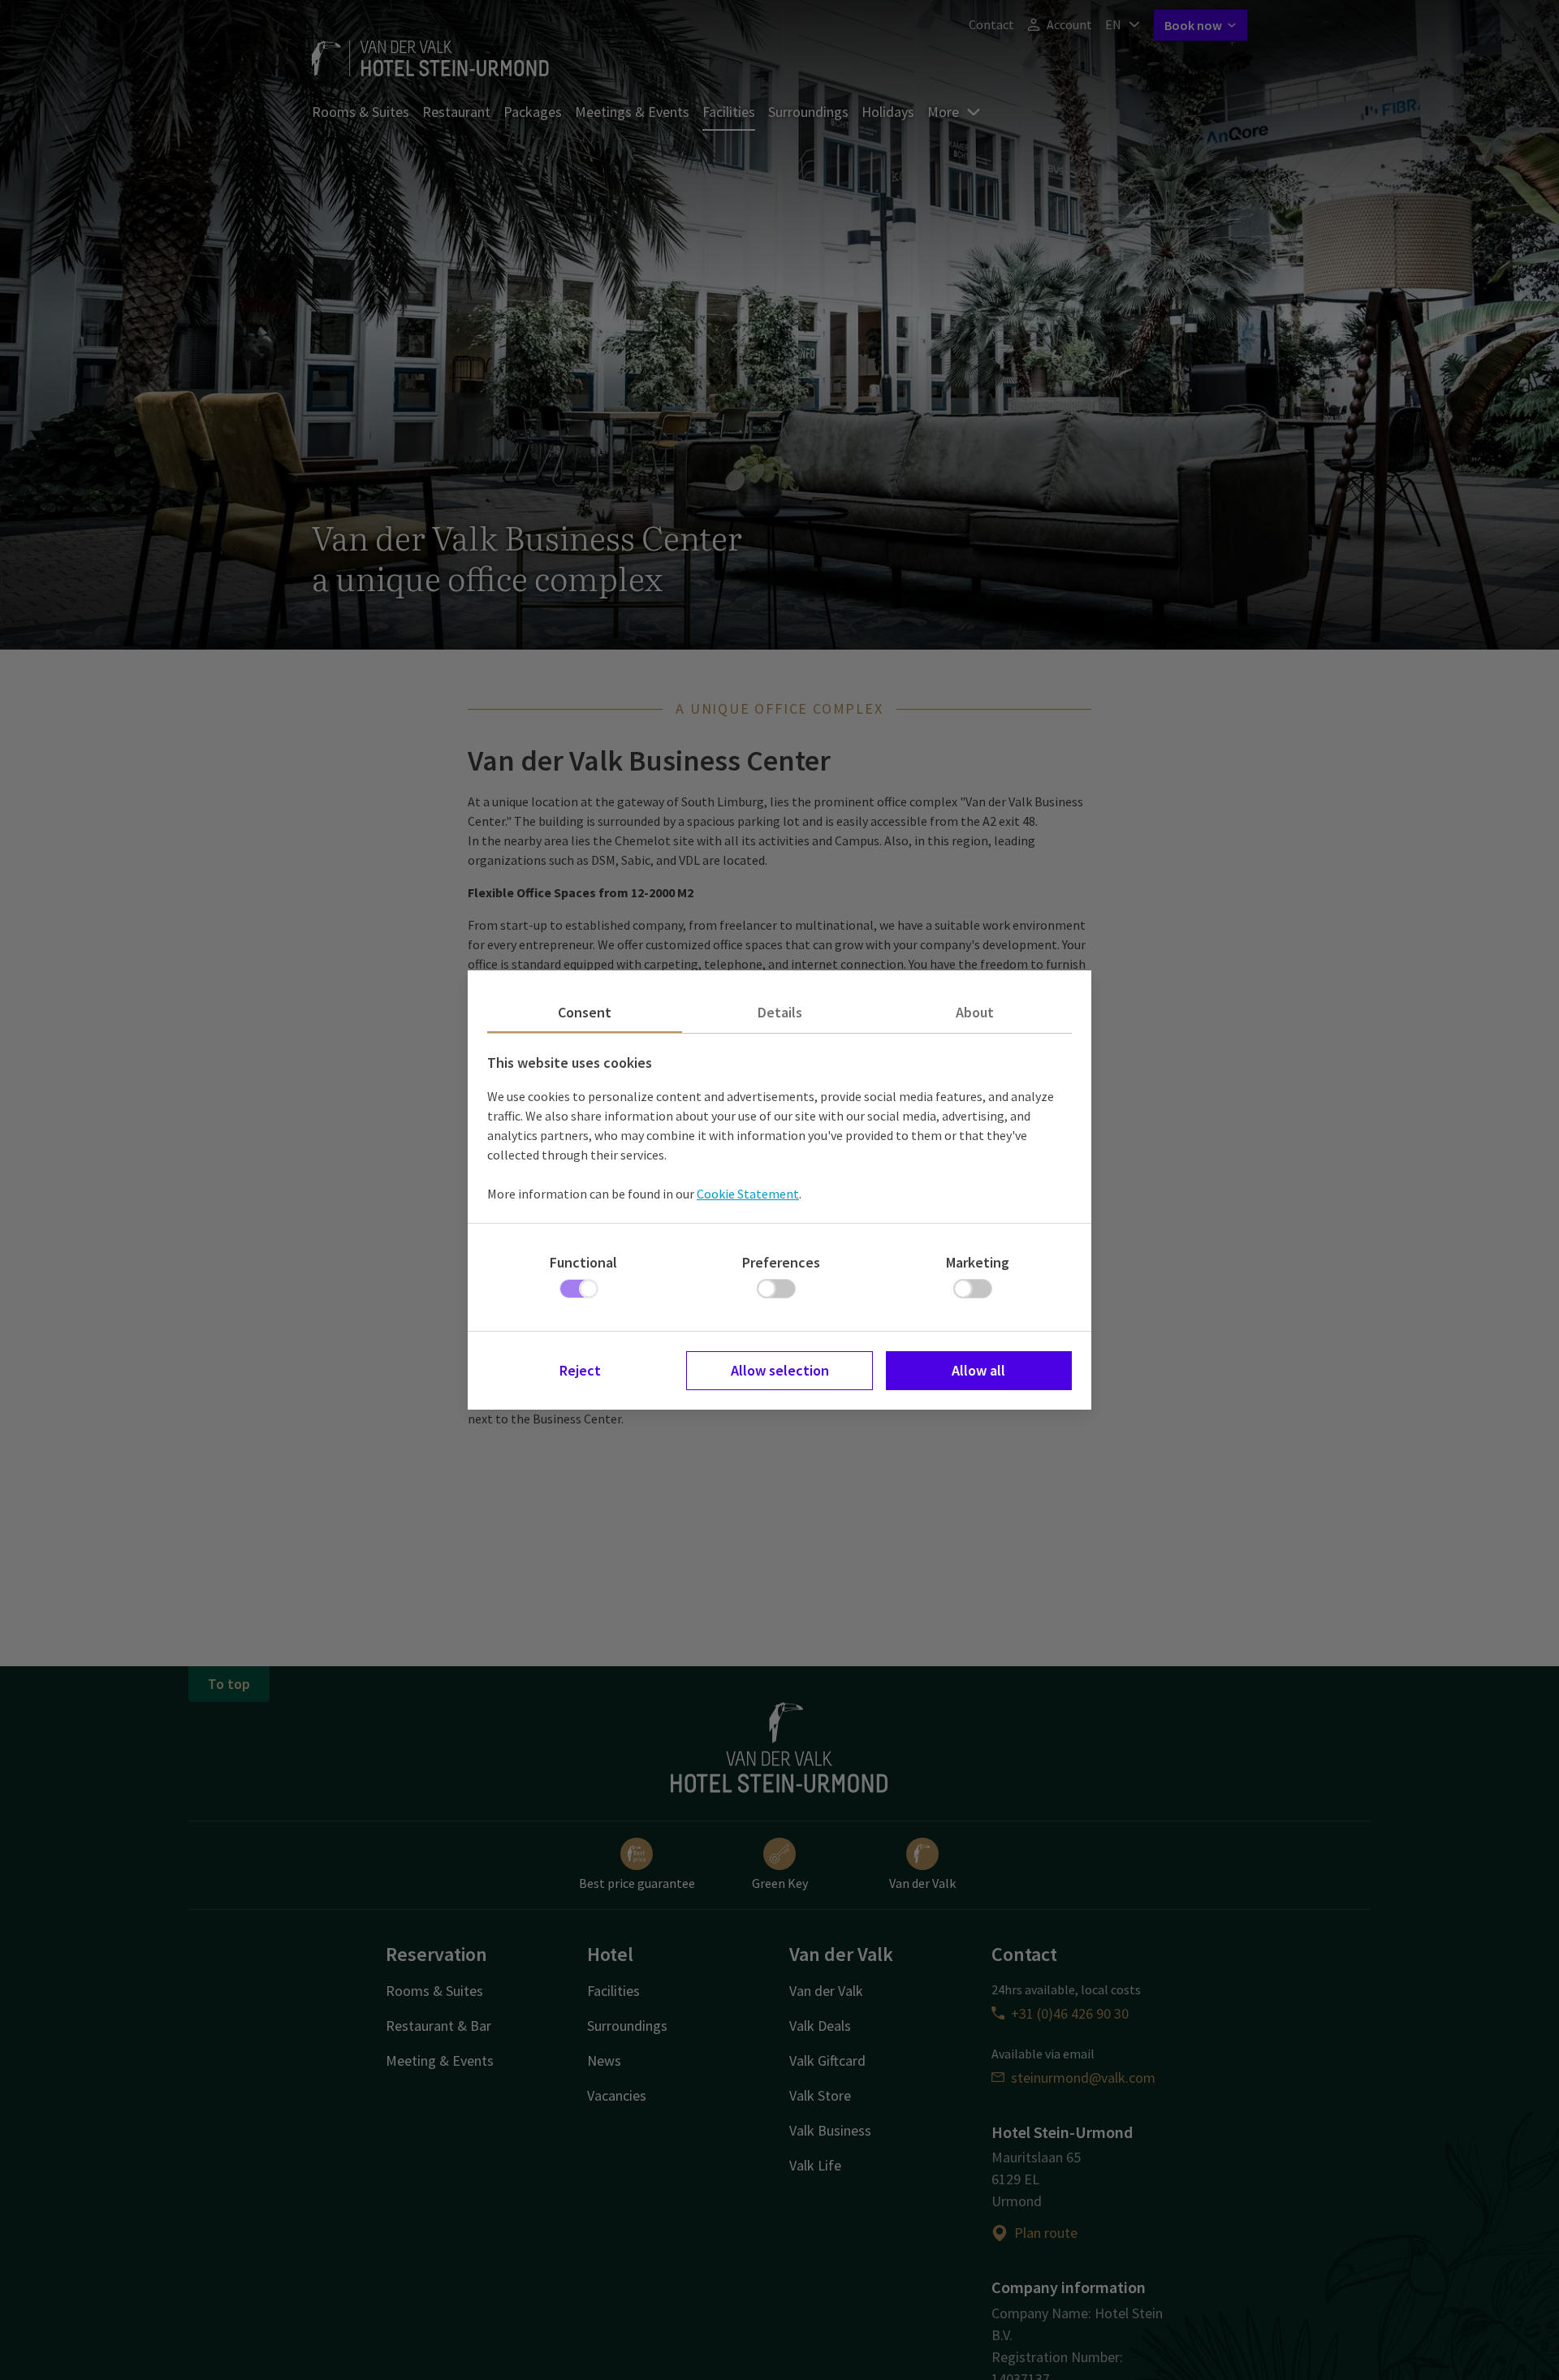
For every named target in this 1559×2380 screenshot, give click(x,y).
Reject (580, 1370)
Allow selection (780, 1370)
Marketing (978, 1262)
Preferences (781, 1262)
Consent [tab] (585, 1012)
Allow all (978, 1370)
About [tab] (975, 1012)
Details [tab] (780, 1012)
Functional (583, 1262)
